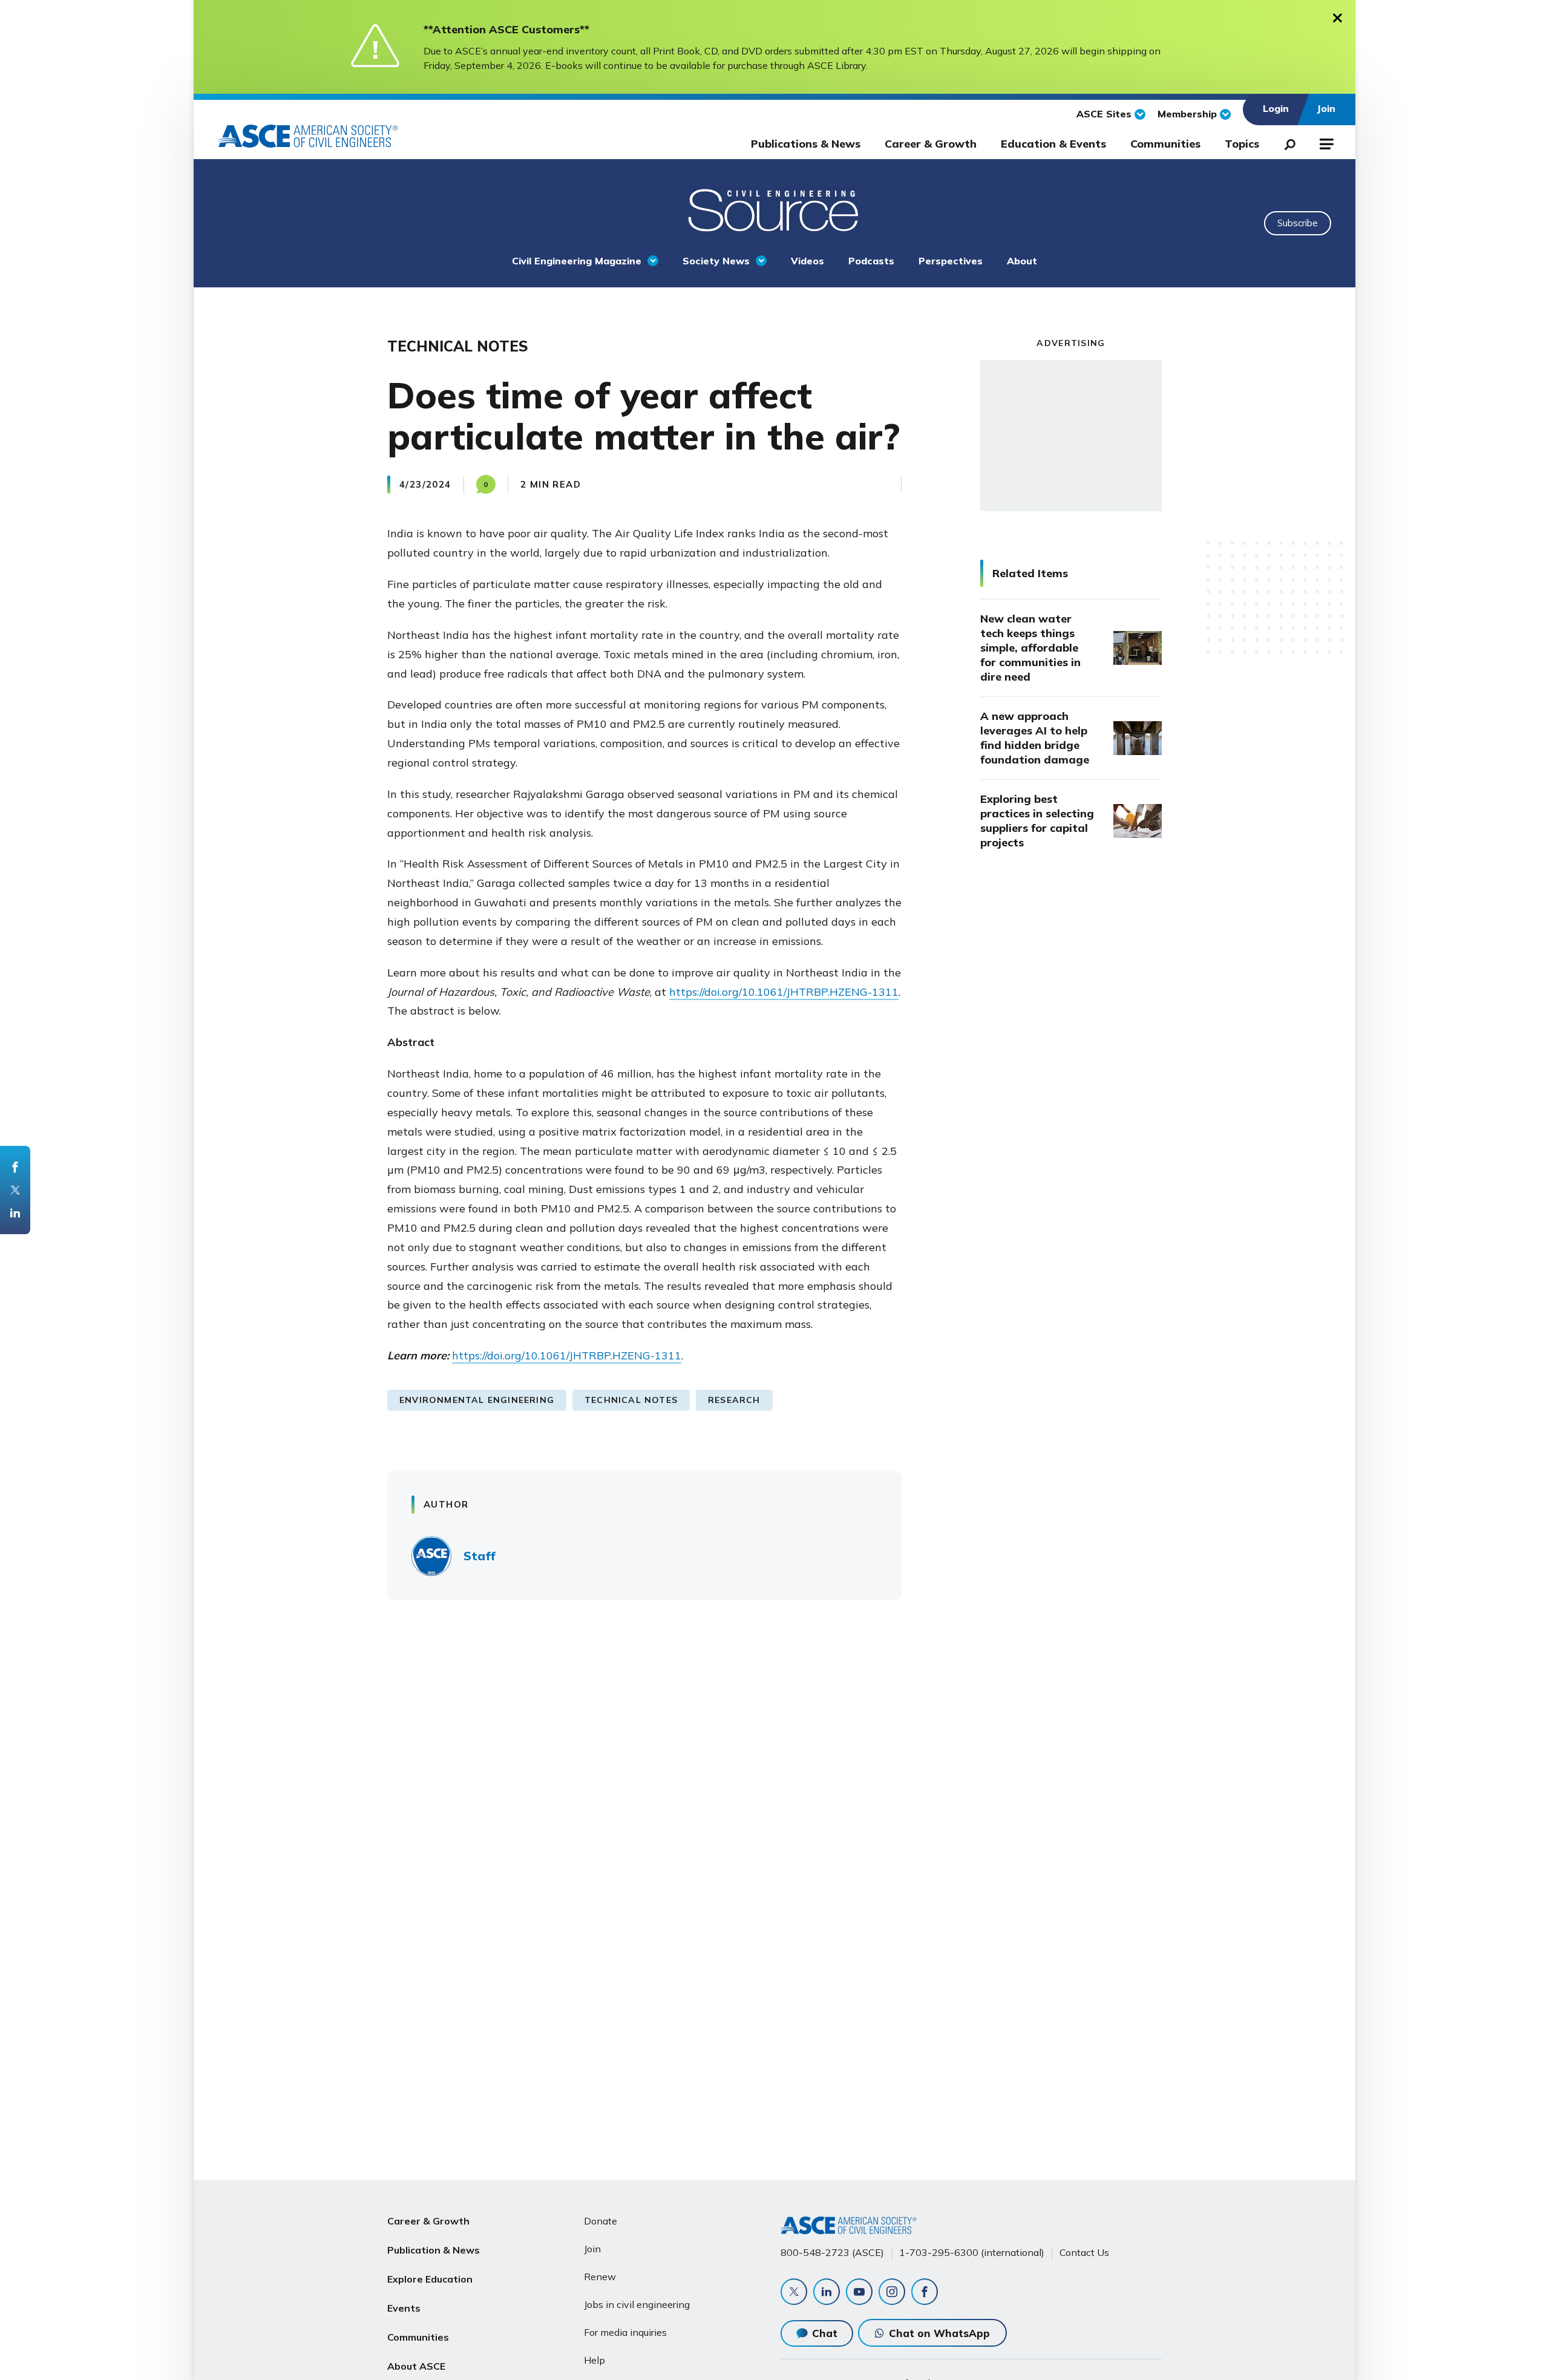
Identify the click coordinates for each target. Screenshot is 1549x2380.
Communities (1165, 144)
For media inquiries (625, 2332)
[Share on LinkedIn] (15, 1213)
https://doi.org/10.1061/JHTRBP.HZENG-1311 (784, 992)
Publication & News (434, 2250)
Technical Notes (631, 1400)
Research (734, 1400)
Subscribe (1298, 223)
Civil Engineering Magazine (577, 261)
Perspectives (951, 261)
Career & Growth (931, 144)
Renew (600, 2277)
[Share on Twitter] (15, 1190)
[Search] (1286, 142)
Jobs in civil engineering (637, 2304)
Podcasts (871, 261)
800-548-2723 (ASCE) (832, 2252)
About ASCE (416, 2366)
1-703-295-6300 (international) (972, 2252)
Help (594, 2360)
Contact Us (1084, 2252)
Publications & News (806, 144)
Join (592, 2249)
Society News (716, 261)
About (1022, 261)
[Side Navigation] (1325, 142)
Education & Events (1053, 144)
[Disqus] (774, 1788)
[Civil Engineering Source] (774, 209)
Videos (807, 261)
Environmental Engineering (477, 1400)
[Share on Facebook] (15, 1167)
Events (404, 2308)
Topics (1242, 144)
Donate (601, 2221)
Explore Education (430, 2279)
